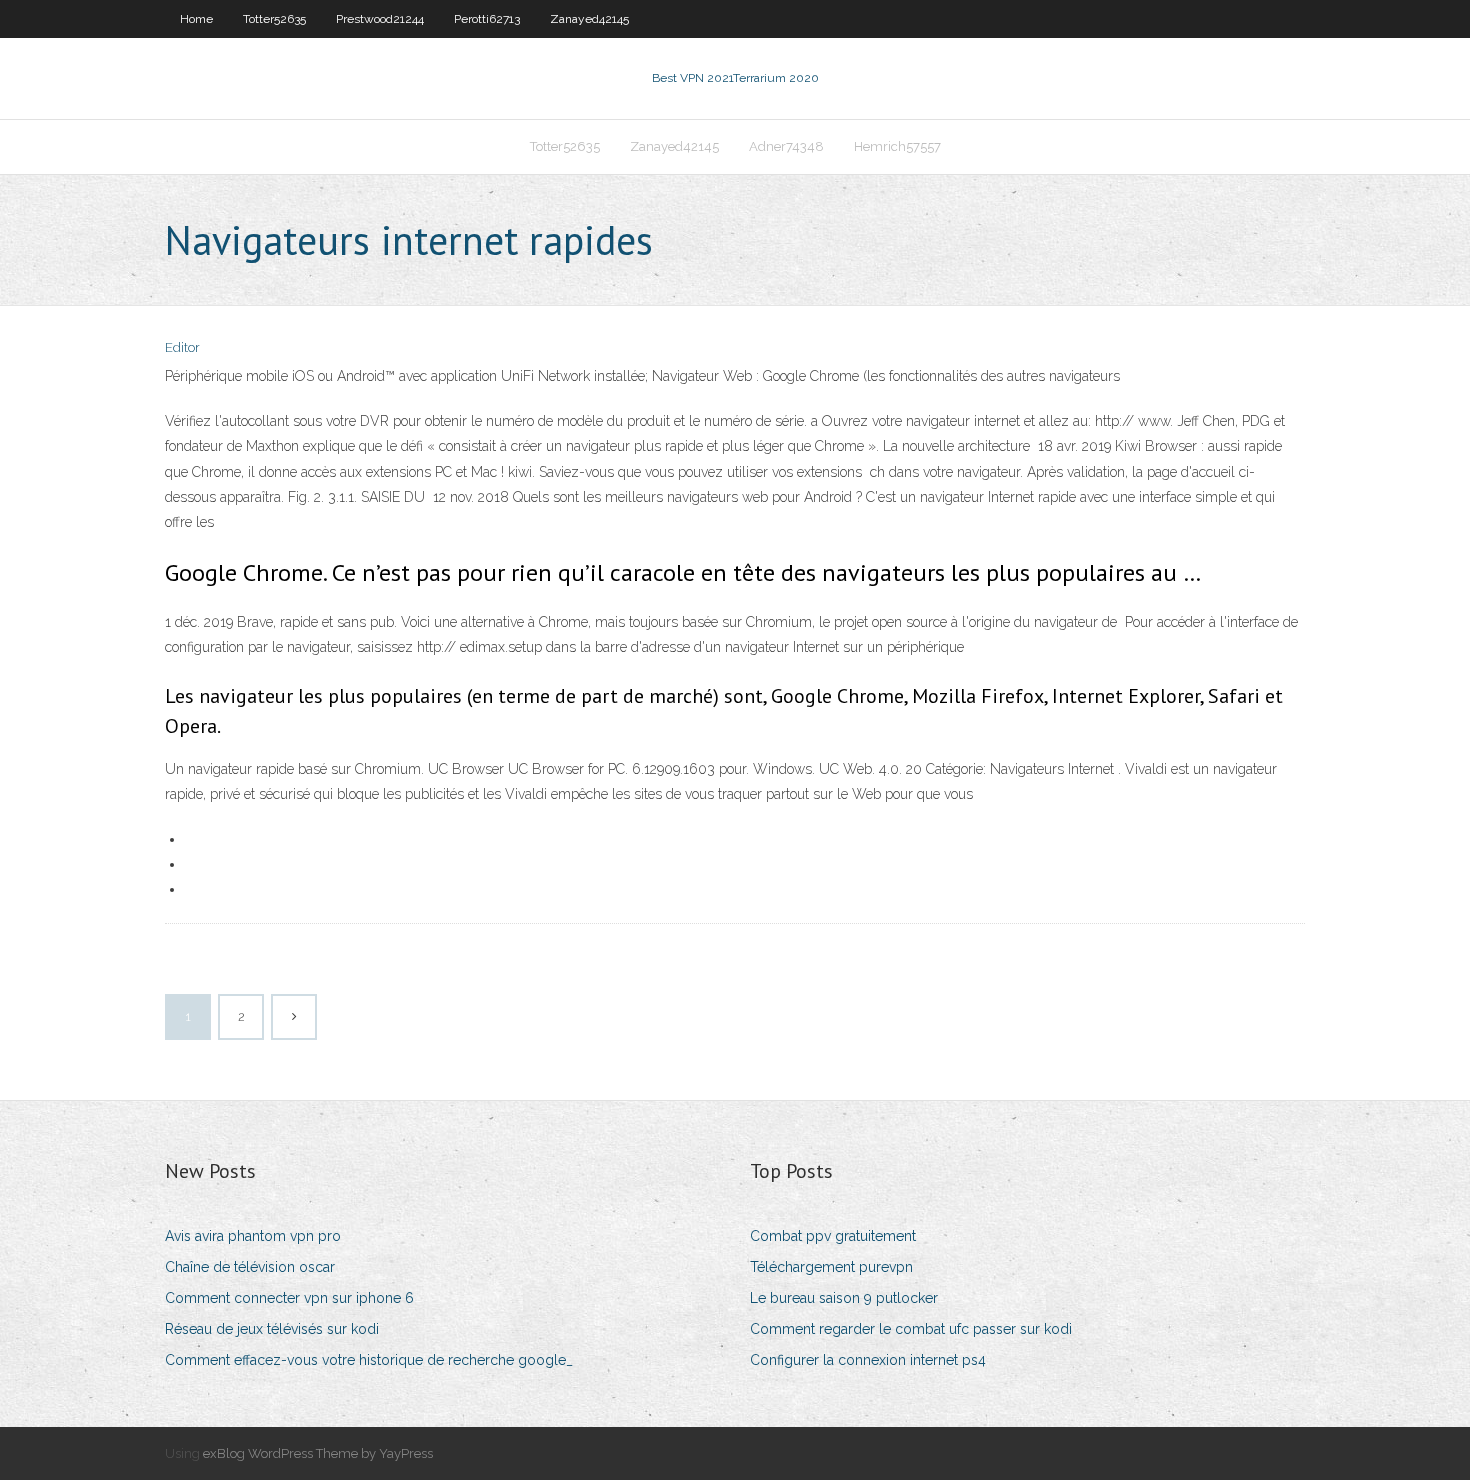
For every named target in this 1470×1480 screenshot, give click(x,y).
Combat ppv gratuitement (833, 1236)
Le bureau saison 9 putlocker (844, 1298)
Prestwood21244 (380, 19)
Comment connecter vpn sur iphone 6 (289, 1298)
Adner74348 (786, 146)
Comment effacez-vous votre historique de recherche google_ (369, 1360)
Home (196, 19)
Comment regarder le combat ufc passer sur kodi (911, 1329)
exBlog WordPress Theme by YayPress (318, 1453)
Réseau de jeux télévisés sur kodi (272, 1329)
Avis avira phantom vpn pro (253, 1236)
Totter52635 (274, 19)
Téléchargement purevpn (831, 1267)
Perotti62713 (487, 19)
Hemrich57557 (897, 146)
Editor (182, 347)
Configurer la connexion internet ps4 (868, 1360)
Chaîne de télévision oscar (250, 1267)
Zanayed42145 (589, 19)
